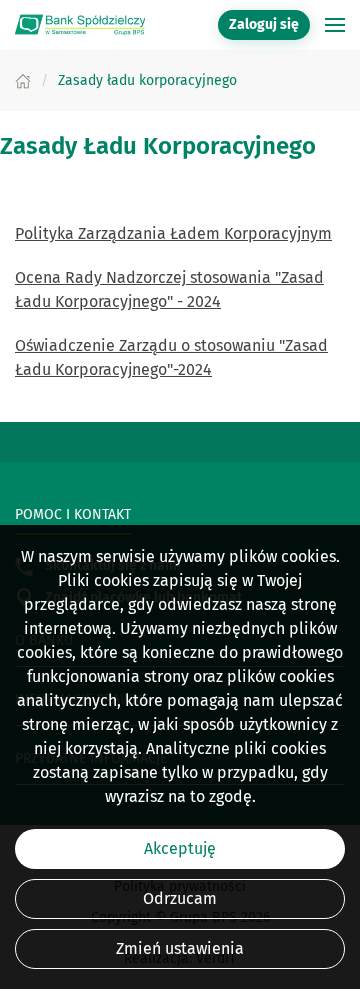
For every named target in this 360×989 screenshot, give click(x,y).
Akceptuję (180, 848)
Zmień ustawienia (180, 948)
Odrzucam (180, 898)
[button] (335, 25)
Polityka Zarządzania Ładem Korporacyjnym (173, 233)
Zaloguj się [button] (264, 24)
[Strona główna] (23, 80)
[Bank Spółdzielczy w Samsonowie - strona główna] (80, 25)
